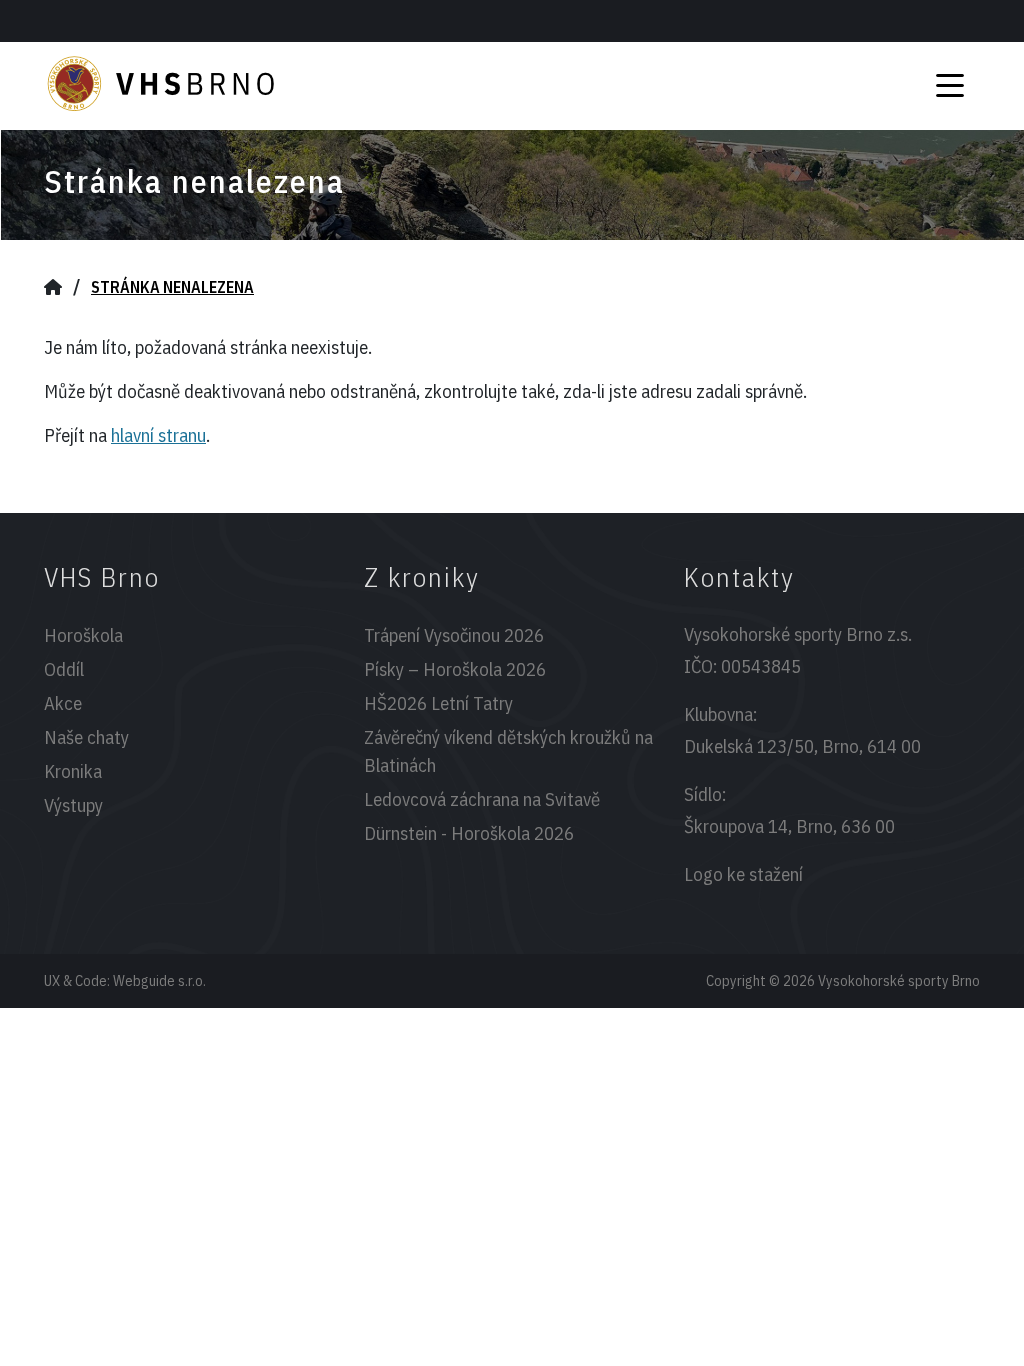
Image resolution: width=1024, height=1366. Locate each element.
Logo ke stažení (743, 874)
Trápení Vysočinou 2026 (454, 635)
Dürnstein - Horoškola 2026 (469, 833)
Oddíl (64, 669)
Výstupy (73, 805)
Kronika (73, 771)
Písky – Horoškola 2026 (455, 669)
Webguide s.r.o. (159, 980)
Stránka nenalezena (172, 287)
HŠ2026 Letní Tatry (438, 703)
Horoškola (83, 635)
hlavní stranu (158, 435)
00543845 (761, 666)
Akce (63, 703)
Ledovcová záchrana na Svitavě (482, 799)
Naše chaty (86, 737)
